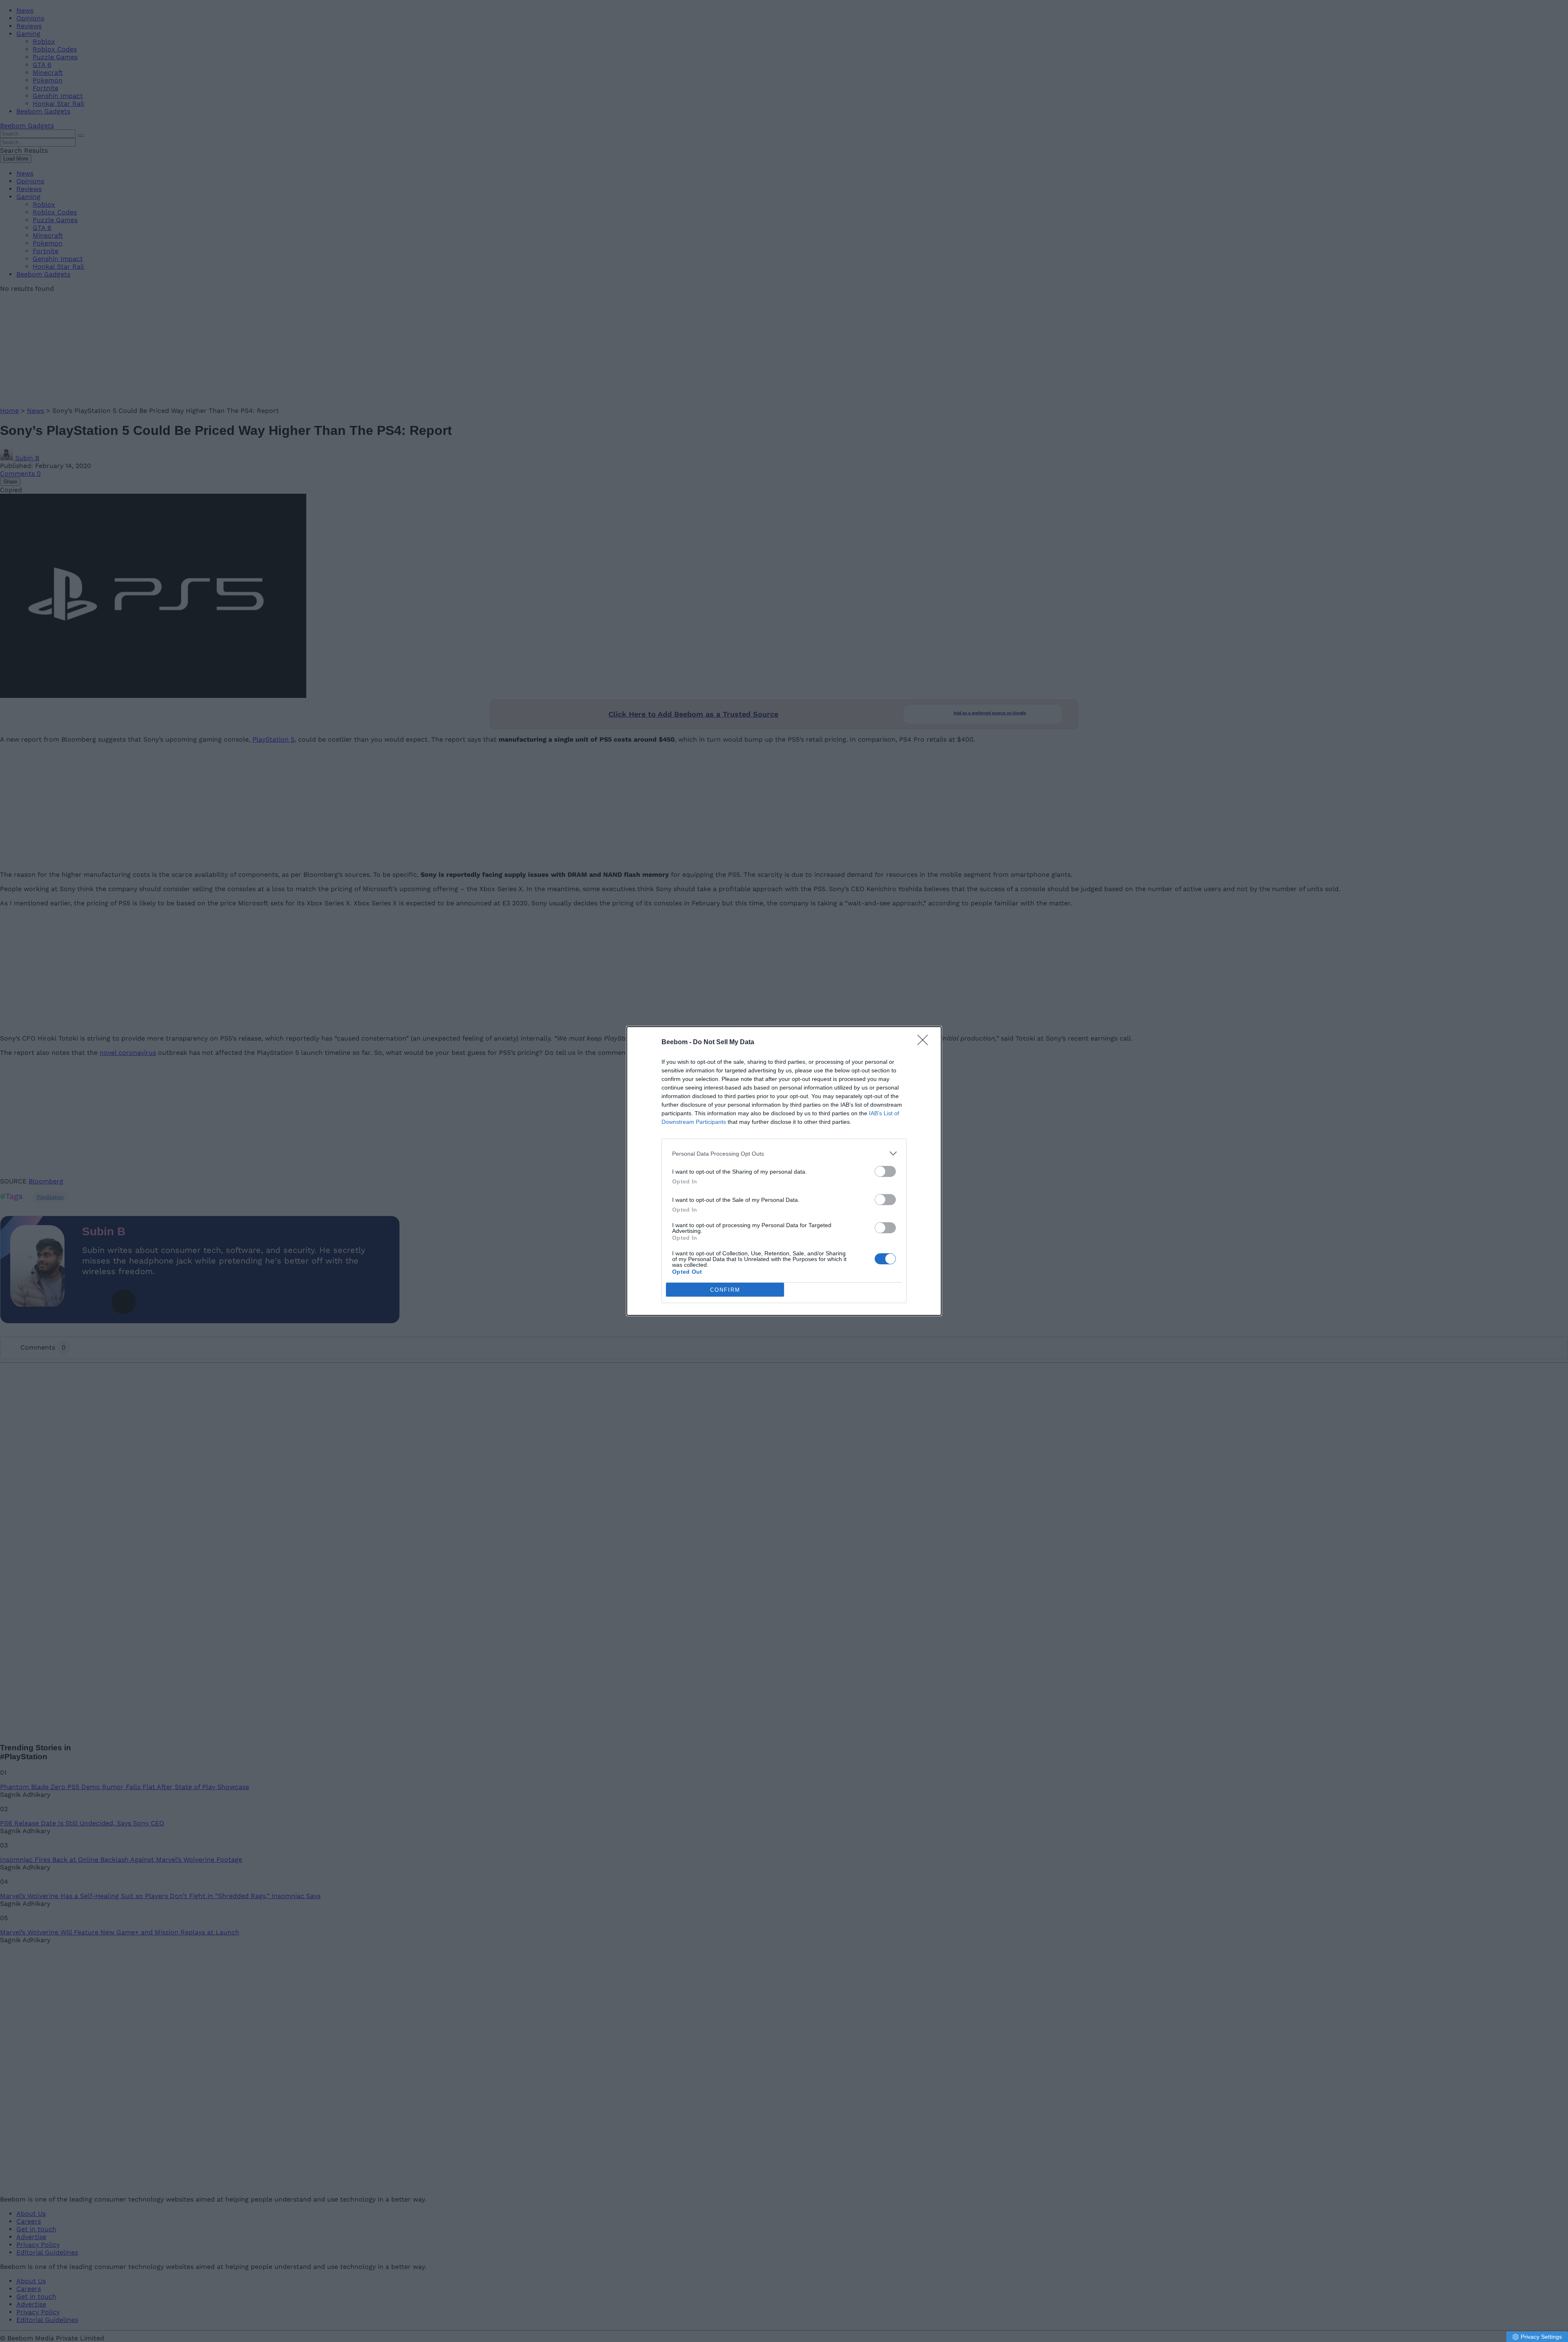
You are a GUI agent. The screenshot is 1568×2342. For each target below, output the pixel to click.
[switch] (885, 1171)
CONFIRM (725, 1290)
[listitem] (784, 1153)
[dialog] (784, 1171)
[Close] (925, 1043)
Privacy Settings (1541, 2337)
